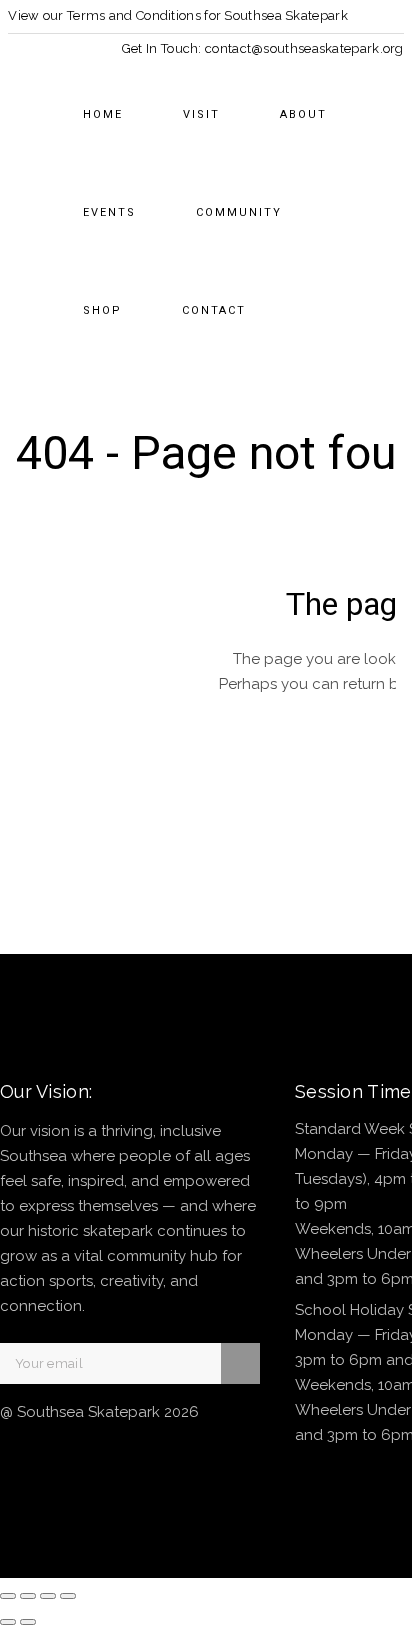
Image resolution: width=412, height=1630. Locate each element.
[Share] (48, 1596)
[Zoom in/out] (8, 1596)
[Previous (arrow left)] (8, 1622)
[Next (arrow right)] (28, 1622)
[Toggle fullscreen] (28, 1596)
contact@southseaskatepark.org (304, 48)
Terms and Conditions (134, 15)
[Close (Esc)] (68, 1596)
